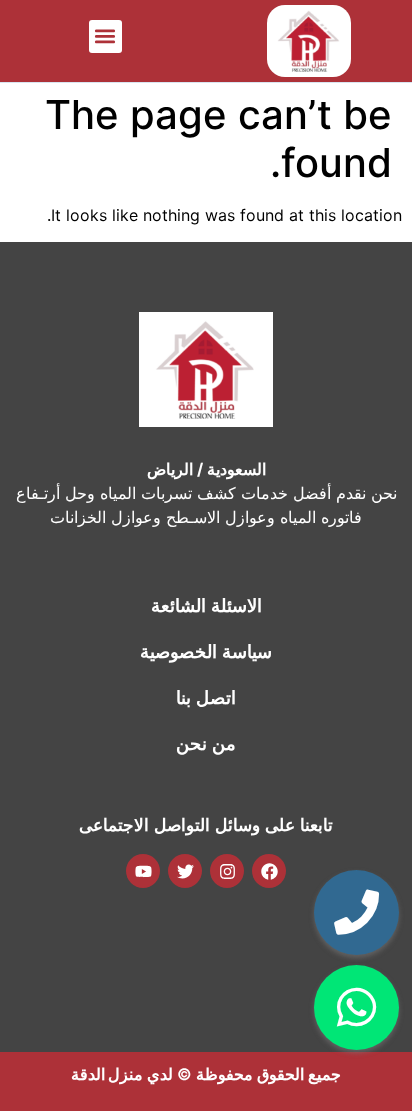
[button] (105, 36)
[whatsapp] (356, 1007)
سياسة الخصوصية (206, 652)
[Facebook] (269, 871)
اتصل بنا (206, 698)
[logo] (309, 41)
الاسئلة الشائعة (206, 606)
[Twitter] (185, 871)
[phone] (356, 912)
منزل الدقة (107, 1074)
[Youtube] (143, 871)
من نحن (206, 744)
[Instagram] (227, 871)
